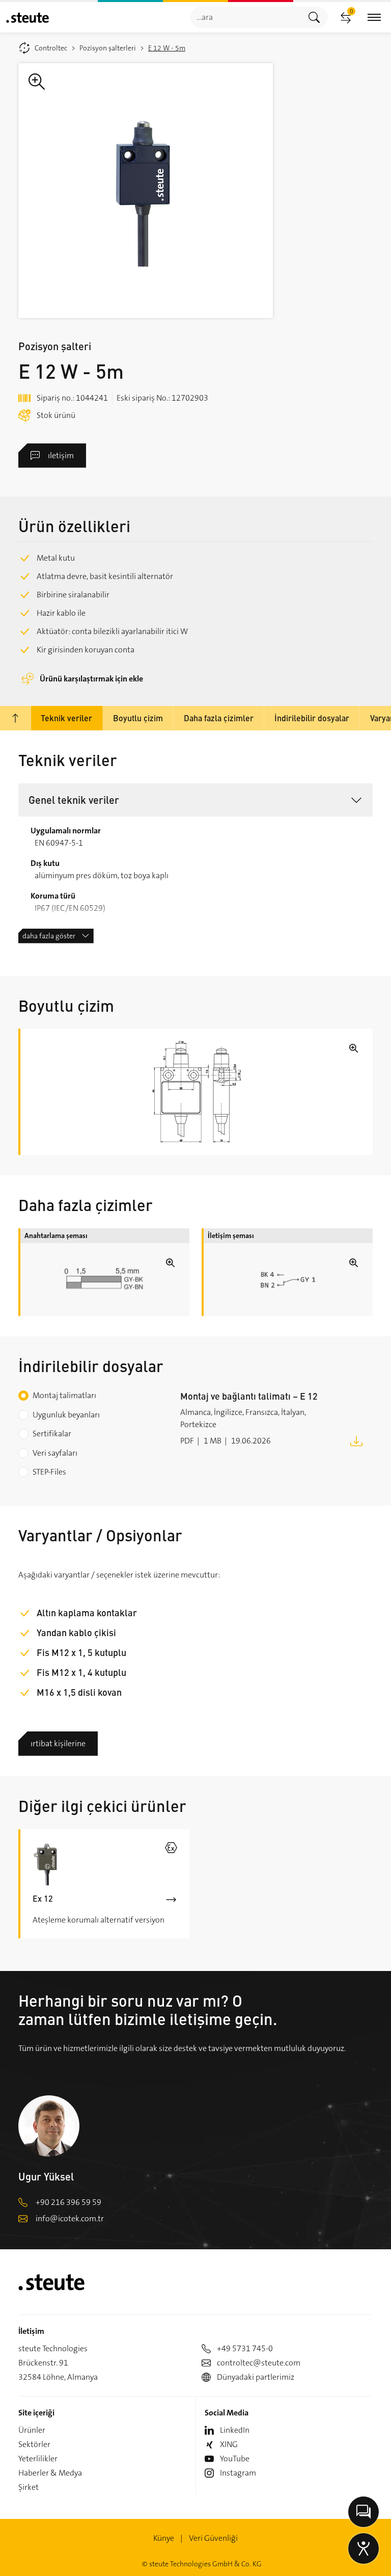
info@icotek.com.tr (70, 2218)
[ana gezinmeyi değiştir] (374, 18)
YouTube (235, 2459)
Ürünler (32, 2430)
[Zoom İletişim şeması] (288, 1280)
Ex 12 (43, 1898)
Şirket (29, 2487)
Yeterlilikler (38, 2459)
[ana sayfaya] (27, 18)
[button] (195, 800)
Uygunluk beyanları (66, 1415)
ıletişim (61, 455)
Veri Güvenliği (213, 2538)
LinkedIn (235, 2430)
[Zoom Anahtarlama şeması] (105, 1280)
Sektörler (34, 2444)
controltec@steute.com (259, 2363)
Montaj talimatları (64, 1395)
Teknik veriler (66, 718)
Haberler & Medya (50, 2473)
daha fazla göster (49, 936)
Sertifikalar (52, 1434)
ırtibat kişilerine (58, 1743)
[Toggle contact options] (364, 2512)
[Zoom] (146, 191)
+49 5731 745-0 (245, 2348)
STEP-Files (49, 1472)
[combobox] (246, 17)
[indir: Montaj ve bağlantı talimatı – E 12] (356, 1440)
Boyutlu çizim (138, 718)
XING (229, 2444)
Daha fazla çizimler (219, 718)
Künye (164, 2538)
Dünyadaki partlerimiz (256, 2377)
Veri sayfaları (55, 1453)
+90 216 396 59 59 (68, 2202)
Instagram (238, 2473)
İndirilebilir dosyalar (312, 718)
